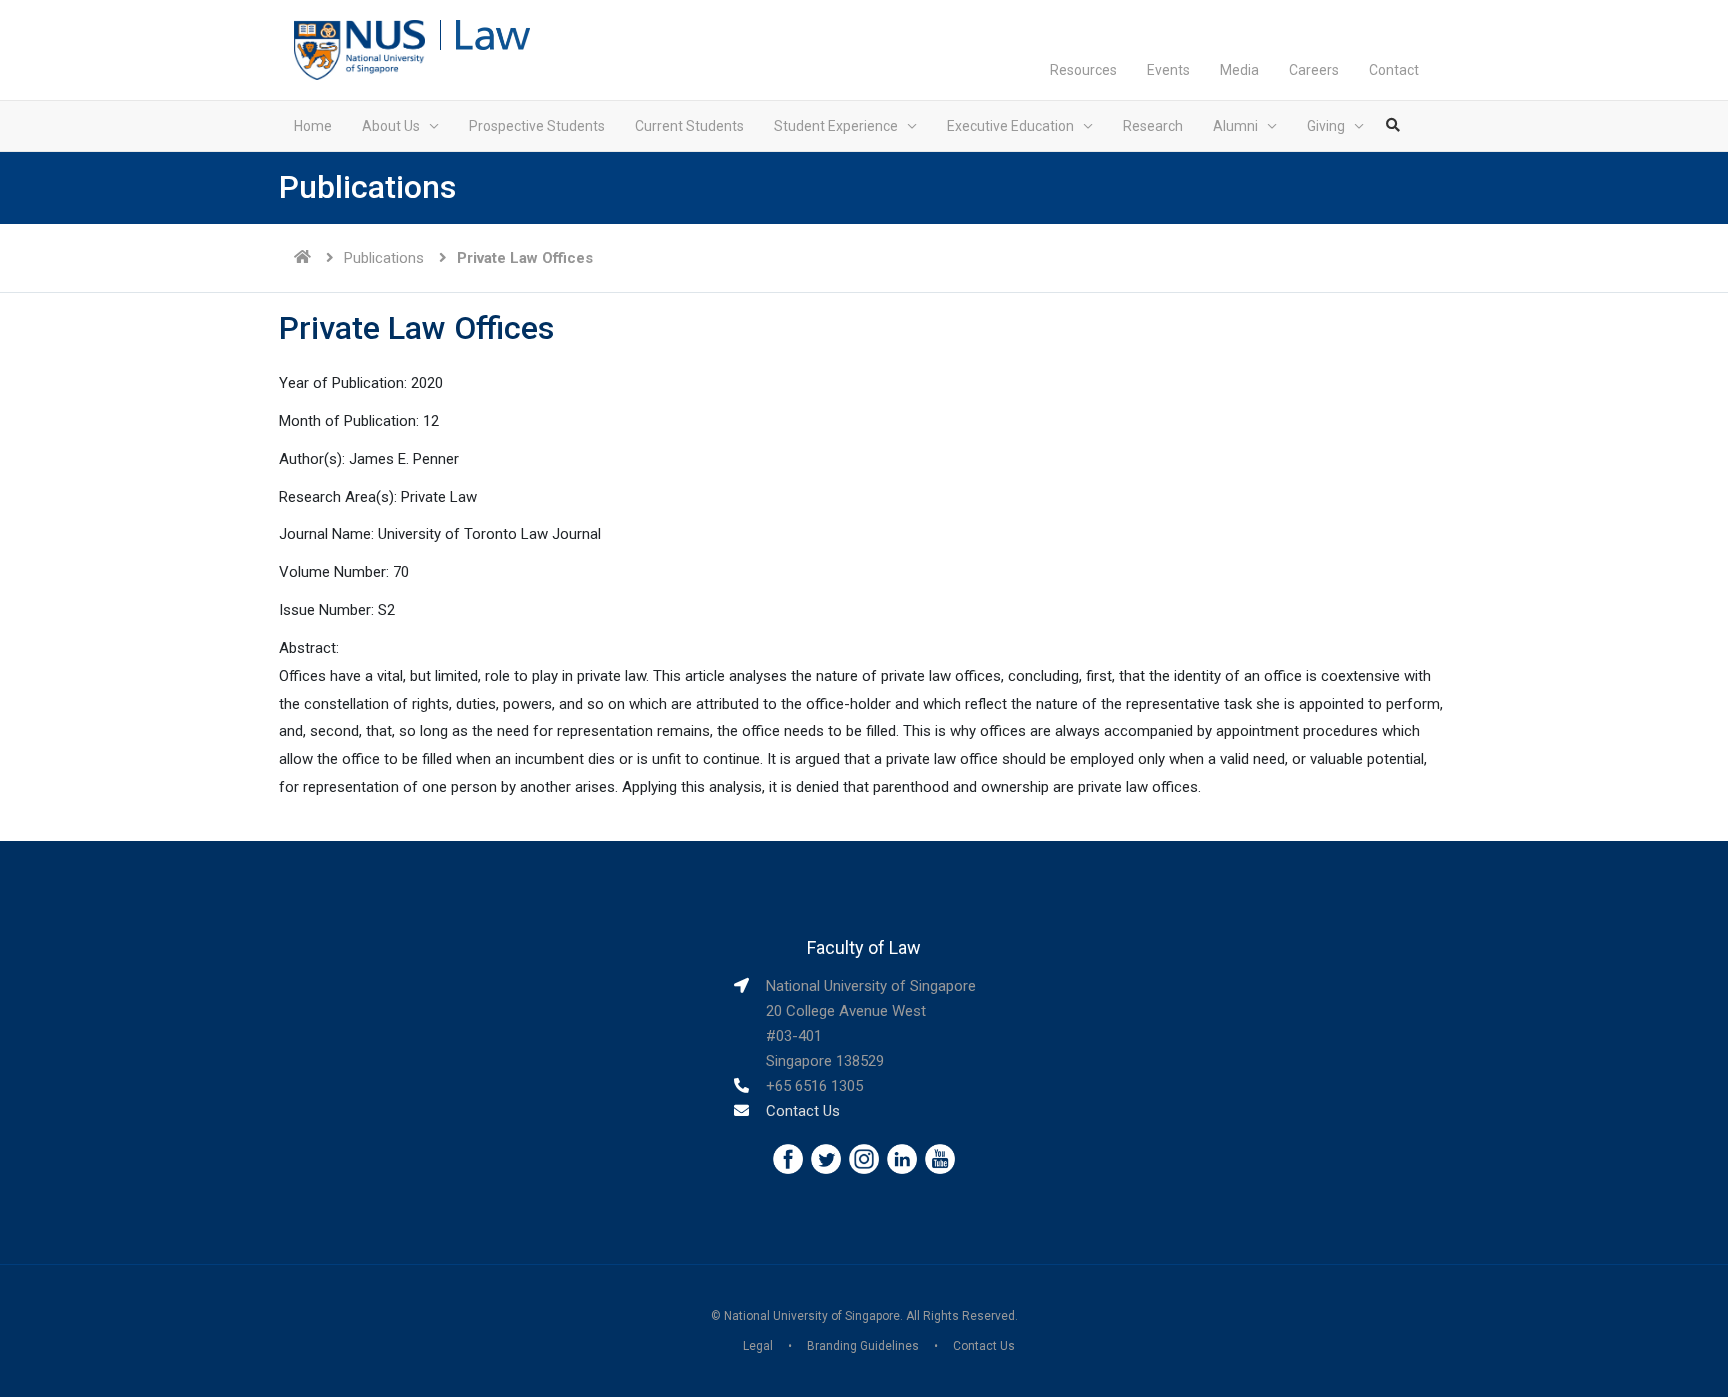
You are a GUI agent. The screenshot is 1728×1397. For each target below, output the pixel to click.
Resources (1083, 70)
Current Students (689, 126)
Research (1153, 126)
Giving (1326, 126)
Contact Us (803, 1111)
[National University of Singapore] (359, 49)
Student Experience (836, 126)
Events (1168, 70)
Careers (1314, 70)
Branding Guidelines (863, 1346)
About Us (391, 126)
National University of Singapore (812, 1316)
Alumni (1235, 126)
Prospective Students (537, 126)
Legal (758, 1346)
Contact (1394, 70)
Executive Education (1010, 126)
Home (313, 126)
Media (1239, 70)
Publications (384, 258)
